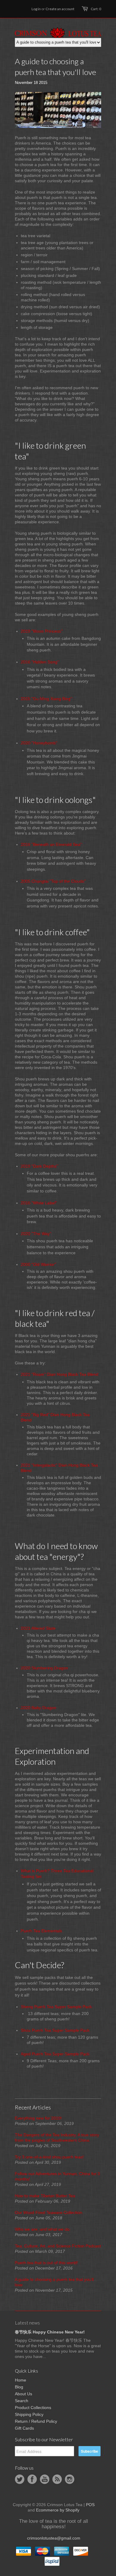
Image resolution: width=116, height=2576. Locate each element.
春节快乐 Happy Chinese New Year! (50, 2332)
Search (22, 2401)
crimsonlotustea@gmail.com (54, 2538)
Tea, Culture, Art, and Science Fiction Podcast (58, 2246)
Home (21, 2380)
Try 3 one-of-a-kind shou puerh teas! (49, 2157)
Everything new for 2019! (38, 2118)
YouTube (45, 2479)
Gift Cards (24, 2428)
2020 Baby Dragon (39, 1708)
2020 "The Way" (36, 1234)
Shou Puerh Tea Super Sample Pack (55, 2030)
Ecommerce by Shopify (58, 2510)
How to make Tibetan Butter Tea (45, 2196)
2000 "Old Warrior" (38, 1264)
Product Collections (33, 2408)
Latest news (27, 2323)
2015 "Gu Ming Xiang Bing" (46, 699)
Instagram (70, 2479)
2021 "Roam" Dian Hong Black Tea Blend (59, 1374)
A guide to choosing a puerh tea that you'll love (54, 2282)
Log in (36, 9)
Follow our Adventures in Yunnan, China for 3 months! (57, 2176)
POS (90, 2505)
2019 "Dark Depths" (39, 1166)
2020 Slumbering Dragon (44, 1668)
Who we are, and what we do (42, 2229)
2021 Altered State (38, 1628)
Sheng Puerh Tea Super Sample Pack (56, 2007)
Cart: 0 (96, 9)
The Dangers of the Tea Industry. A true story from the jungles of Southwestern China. (57, 2138)
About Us (23, 2394)
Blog (19, 2387)
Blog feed (57, 2479)
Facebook (32, 2479)
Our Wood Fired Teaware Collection (48, 2212)
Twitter (20, 2479)
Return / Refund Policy (36, 2421)
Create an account (60, 9)
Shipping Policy (29, 2414)
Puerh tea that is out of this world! (46, 2263)
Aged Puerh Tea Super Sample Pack (55, 2054)
